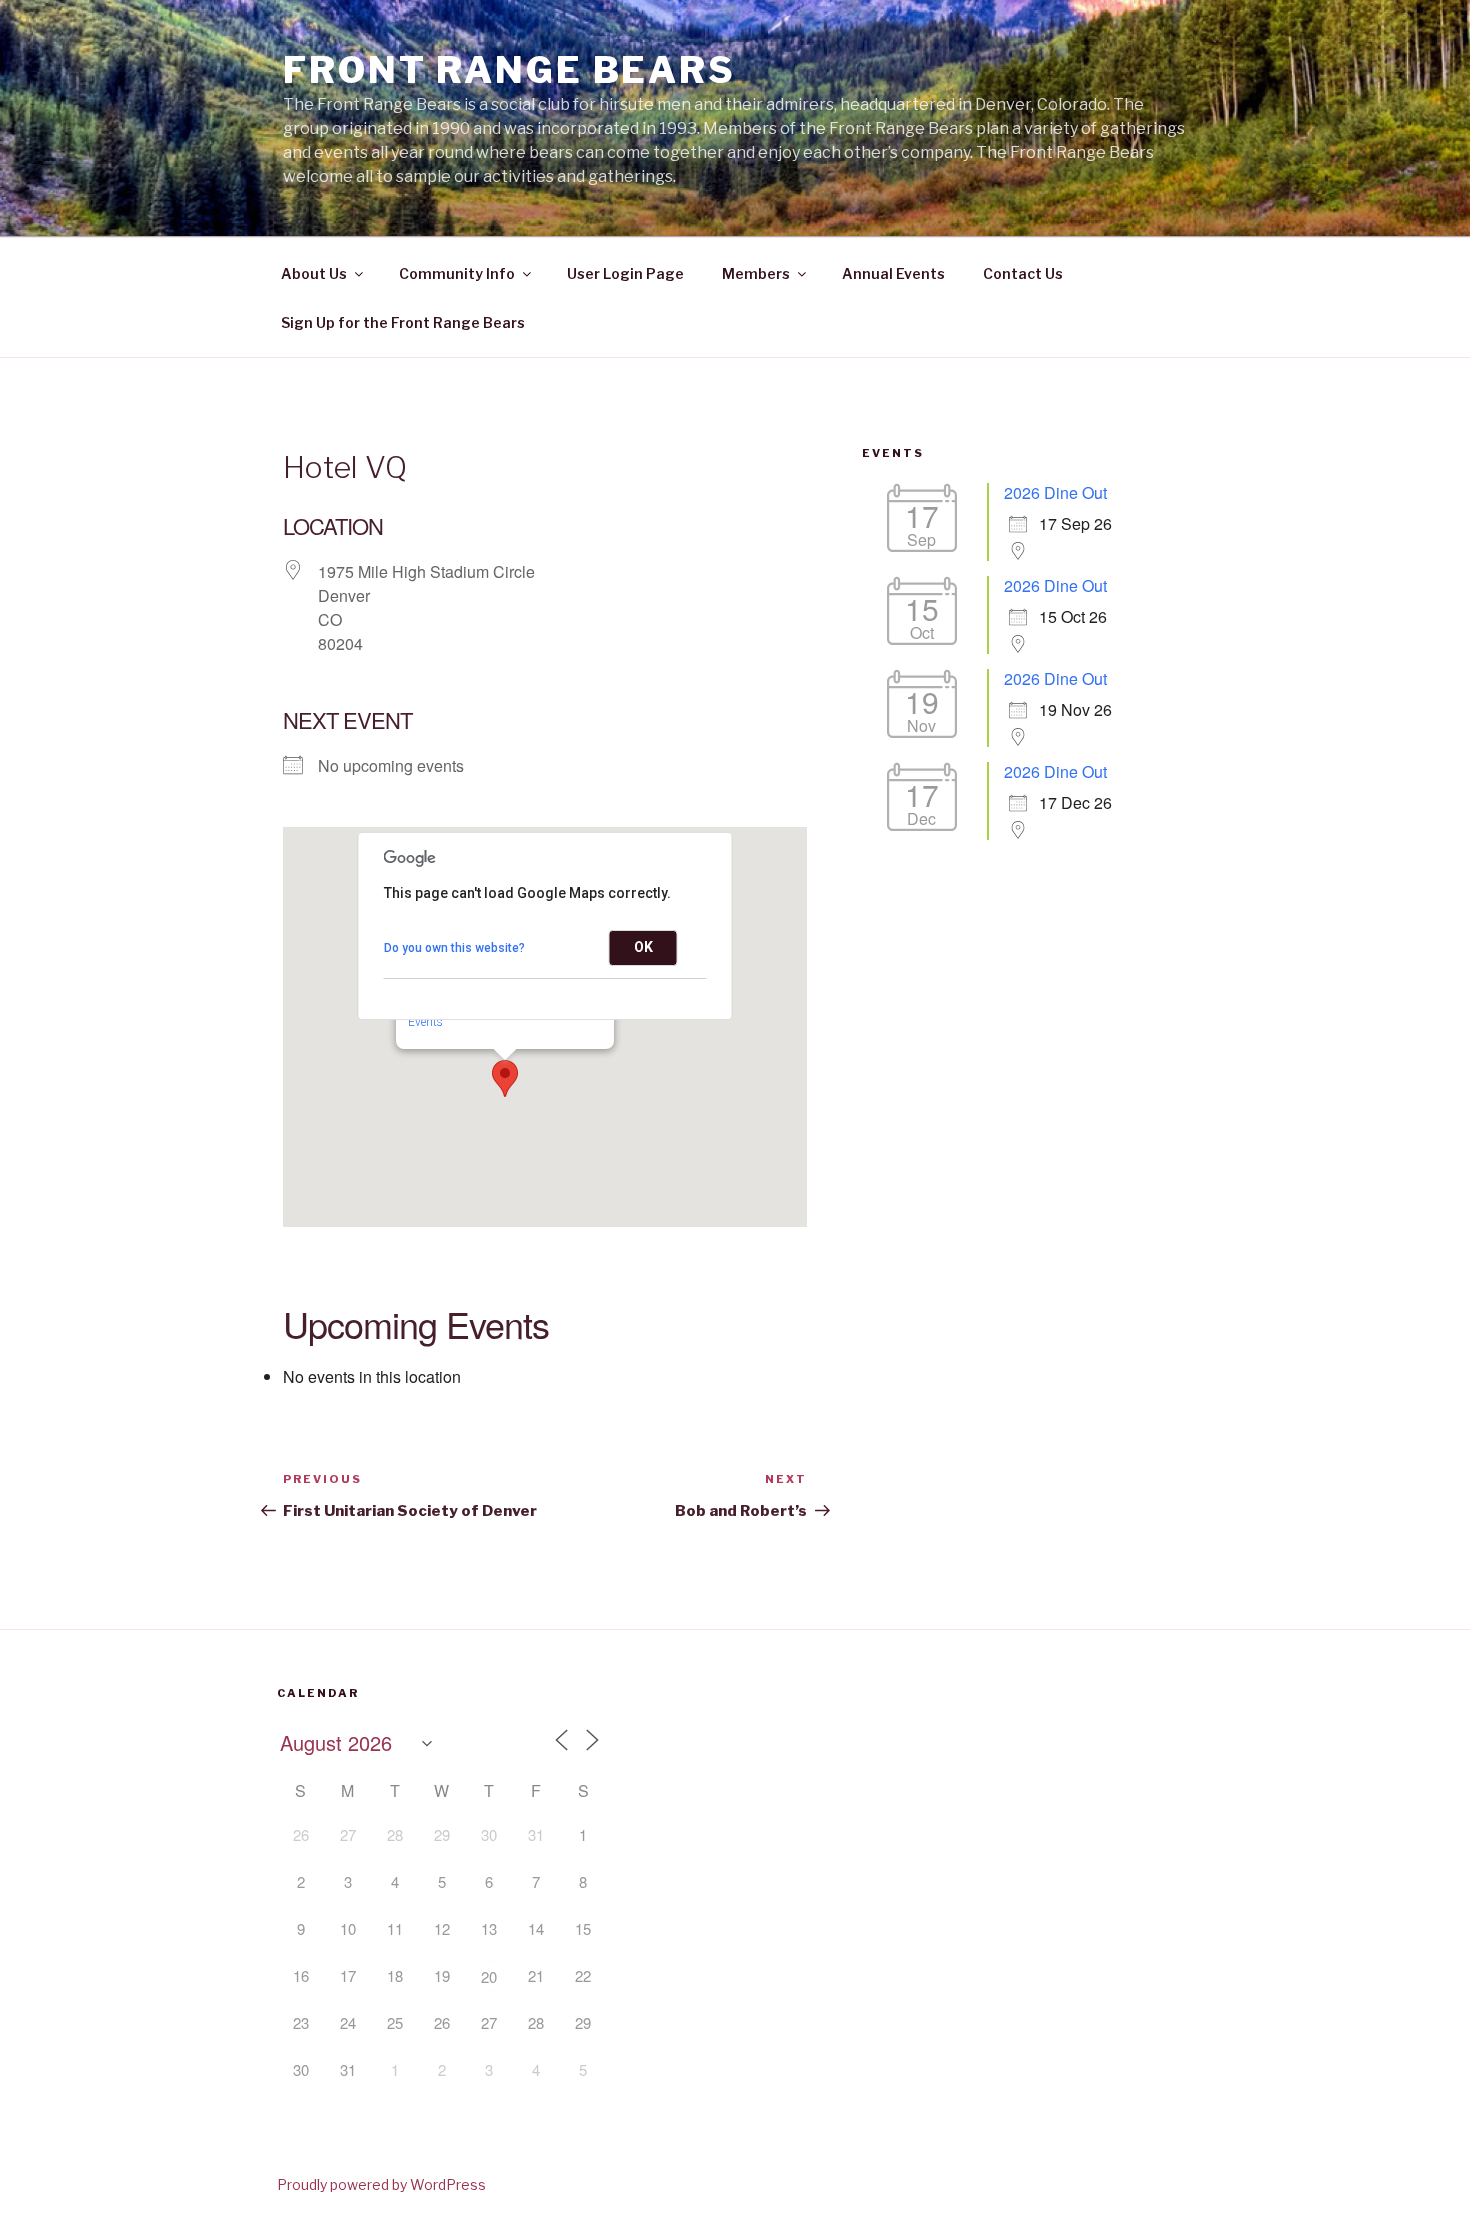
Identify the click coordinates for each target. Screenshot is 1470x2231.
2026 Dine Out (1055, 492)
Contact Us (1023, 273)
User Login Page (625, 273)
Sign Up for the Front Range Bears (403, 322)
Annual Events (893, 273)
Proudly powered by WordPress (381, 2184)
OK (643, 947)
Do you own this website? (454, 948)
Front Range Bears (509, 70)
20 (489, 1976)
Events (425, 1022)
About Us (314, 273)
